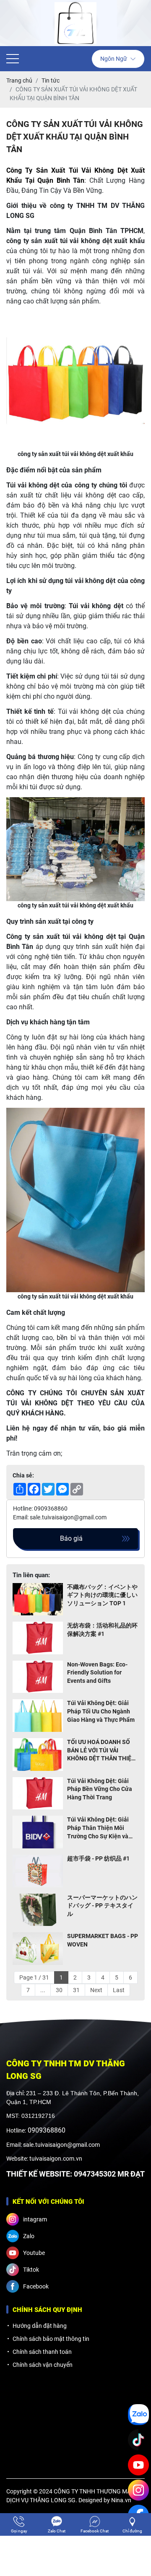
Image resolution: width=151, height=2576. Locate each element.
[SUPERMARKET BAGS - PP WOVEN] (38, 1949)
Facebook (36, 2286)
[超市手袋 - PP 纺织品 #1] (38, 1871)
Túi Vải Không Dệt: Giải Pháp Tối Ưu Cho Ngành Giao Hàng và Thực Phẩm (101, 1711)
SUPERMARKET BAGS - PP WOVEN (103, 1940)
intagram (35, 2219)
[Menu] (13, 59)
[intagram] (138, 2490)
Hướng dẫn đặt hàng (40, 2326)
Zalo (29, 2236)
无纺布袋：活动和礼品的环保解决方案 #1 (102, 1630)
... (43, 1990)
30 (59, 1990)
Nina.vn (121, 2500)
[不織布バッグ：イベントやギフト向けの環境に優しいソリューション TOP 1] (38, 1599)
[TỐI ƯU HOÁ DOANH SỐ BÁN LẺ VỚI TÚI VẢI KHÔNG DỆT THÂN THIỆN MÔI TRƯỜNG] (38, 1754)
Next (96, 1990)
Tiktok (31, 2270)
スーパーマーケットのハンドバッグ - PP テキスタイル (102, 1906)
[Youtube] (138, 2465)
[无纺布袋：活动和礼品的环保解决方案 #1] (38, 1638)
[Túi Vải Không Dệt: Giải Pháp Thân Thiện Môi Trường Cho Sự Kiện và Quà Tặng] (38, 1832)
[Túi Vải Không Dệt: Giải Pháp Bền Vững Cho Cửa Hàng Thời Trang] (38, 1793)
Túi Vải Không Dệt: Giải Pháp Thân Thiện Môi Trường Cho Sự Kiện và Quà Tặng (98, 1828)
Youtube (34, 2253)
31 (76, 1990)
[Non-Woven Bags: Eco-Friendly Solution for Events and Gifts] (38, 1677)
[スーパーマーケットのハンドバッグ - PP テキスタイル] (38, 1910)
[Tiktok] (138, 2440)
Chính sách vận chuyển (43, 2365)
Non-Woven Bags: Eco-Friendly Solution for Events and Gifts (97, 1673)
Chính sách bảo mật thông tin (51, 2339)
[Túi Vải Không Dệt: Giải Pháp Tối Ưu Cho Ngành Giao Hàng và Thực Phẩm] (38, 1716)
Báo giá (71, 1538)
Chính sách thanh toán (42, 2352)
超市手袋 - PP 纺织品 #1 (98, 1858)
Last (119, 1990)
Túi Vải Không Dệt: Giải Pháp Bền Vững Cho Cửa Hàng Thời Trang (100, 1789)
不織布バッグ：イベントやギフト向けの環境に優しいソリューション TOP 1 (102, 1595)
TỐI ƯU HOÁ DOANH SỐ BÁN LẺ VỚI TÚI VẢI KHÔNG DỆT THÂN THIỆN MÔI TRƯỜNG (101, 1751)
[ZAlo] (138, 2415)
